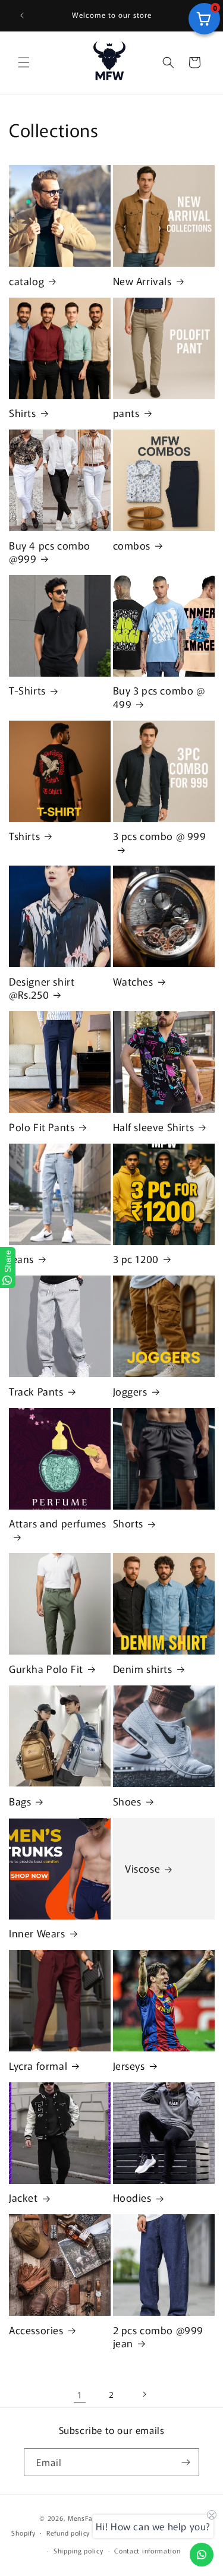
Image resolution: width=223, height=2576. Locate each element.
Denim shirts (143, 1669)
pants (126, 413)
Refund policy (68, 2533)
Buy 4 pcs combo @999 (50, 552)
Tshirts (24, 836)
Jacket (23, 2198)
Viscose (142, 1868)
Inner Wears (37, 1933)
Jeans (21, 1259)
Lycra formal (38, 2066)
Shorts (128, 1523)
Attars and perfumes (57, 1524)
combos (132, 545)
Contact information (147, 2550)
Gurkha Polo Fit (46, 1669)
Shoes (127, 1801)
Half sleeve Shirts (154, 1127)
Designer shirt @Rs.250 (42, 988)
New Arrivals (142, 281)
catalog (26, 281)
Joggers (130, 1391)
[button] (24, 62)
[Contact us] (202, 2555)
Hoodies (132, 2198)
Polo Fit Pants (42, 1127)
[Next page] (144, 2394)
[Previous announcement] (22, 15)
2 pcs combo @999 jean (158, 2337)
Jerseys (129, 2066)
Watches (133, 981)
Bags (20, 1801)
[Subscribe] (186, 2462)
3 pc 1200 (136, 1259)
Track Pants (36, 1391)
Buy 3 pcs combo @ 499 (159, 697)
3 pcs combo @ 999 (160, 836)
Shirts (23, 413)
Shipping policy (78, 2550)
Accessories (36, 2330)
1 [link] (80, 2395)
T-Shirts (27, 690)
